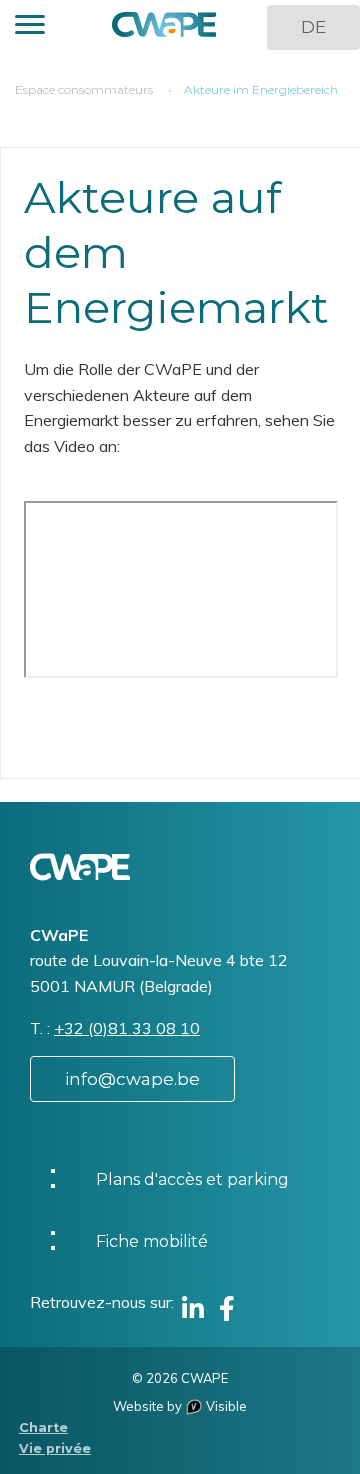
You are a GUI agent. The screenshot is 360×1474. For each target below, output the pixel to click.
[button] (30, 27)
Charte (43, 1427)
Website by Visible (180, 1406)
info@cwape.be (132, 1079)
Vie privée (55, 1448)
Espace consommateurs (84, 89)
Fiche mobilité (152, 1241)
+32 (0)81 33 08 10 (127, 1028)
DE (313, 27)
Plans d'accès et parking (192, 1179)
